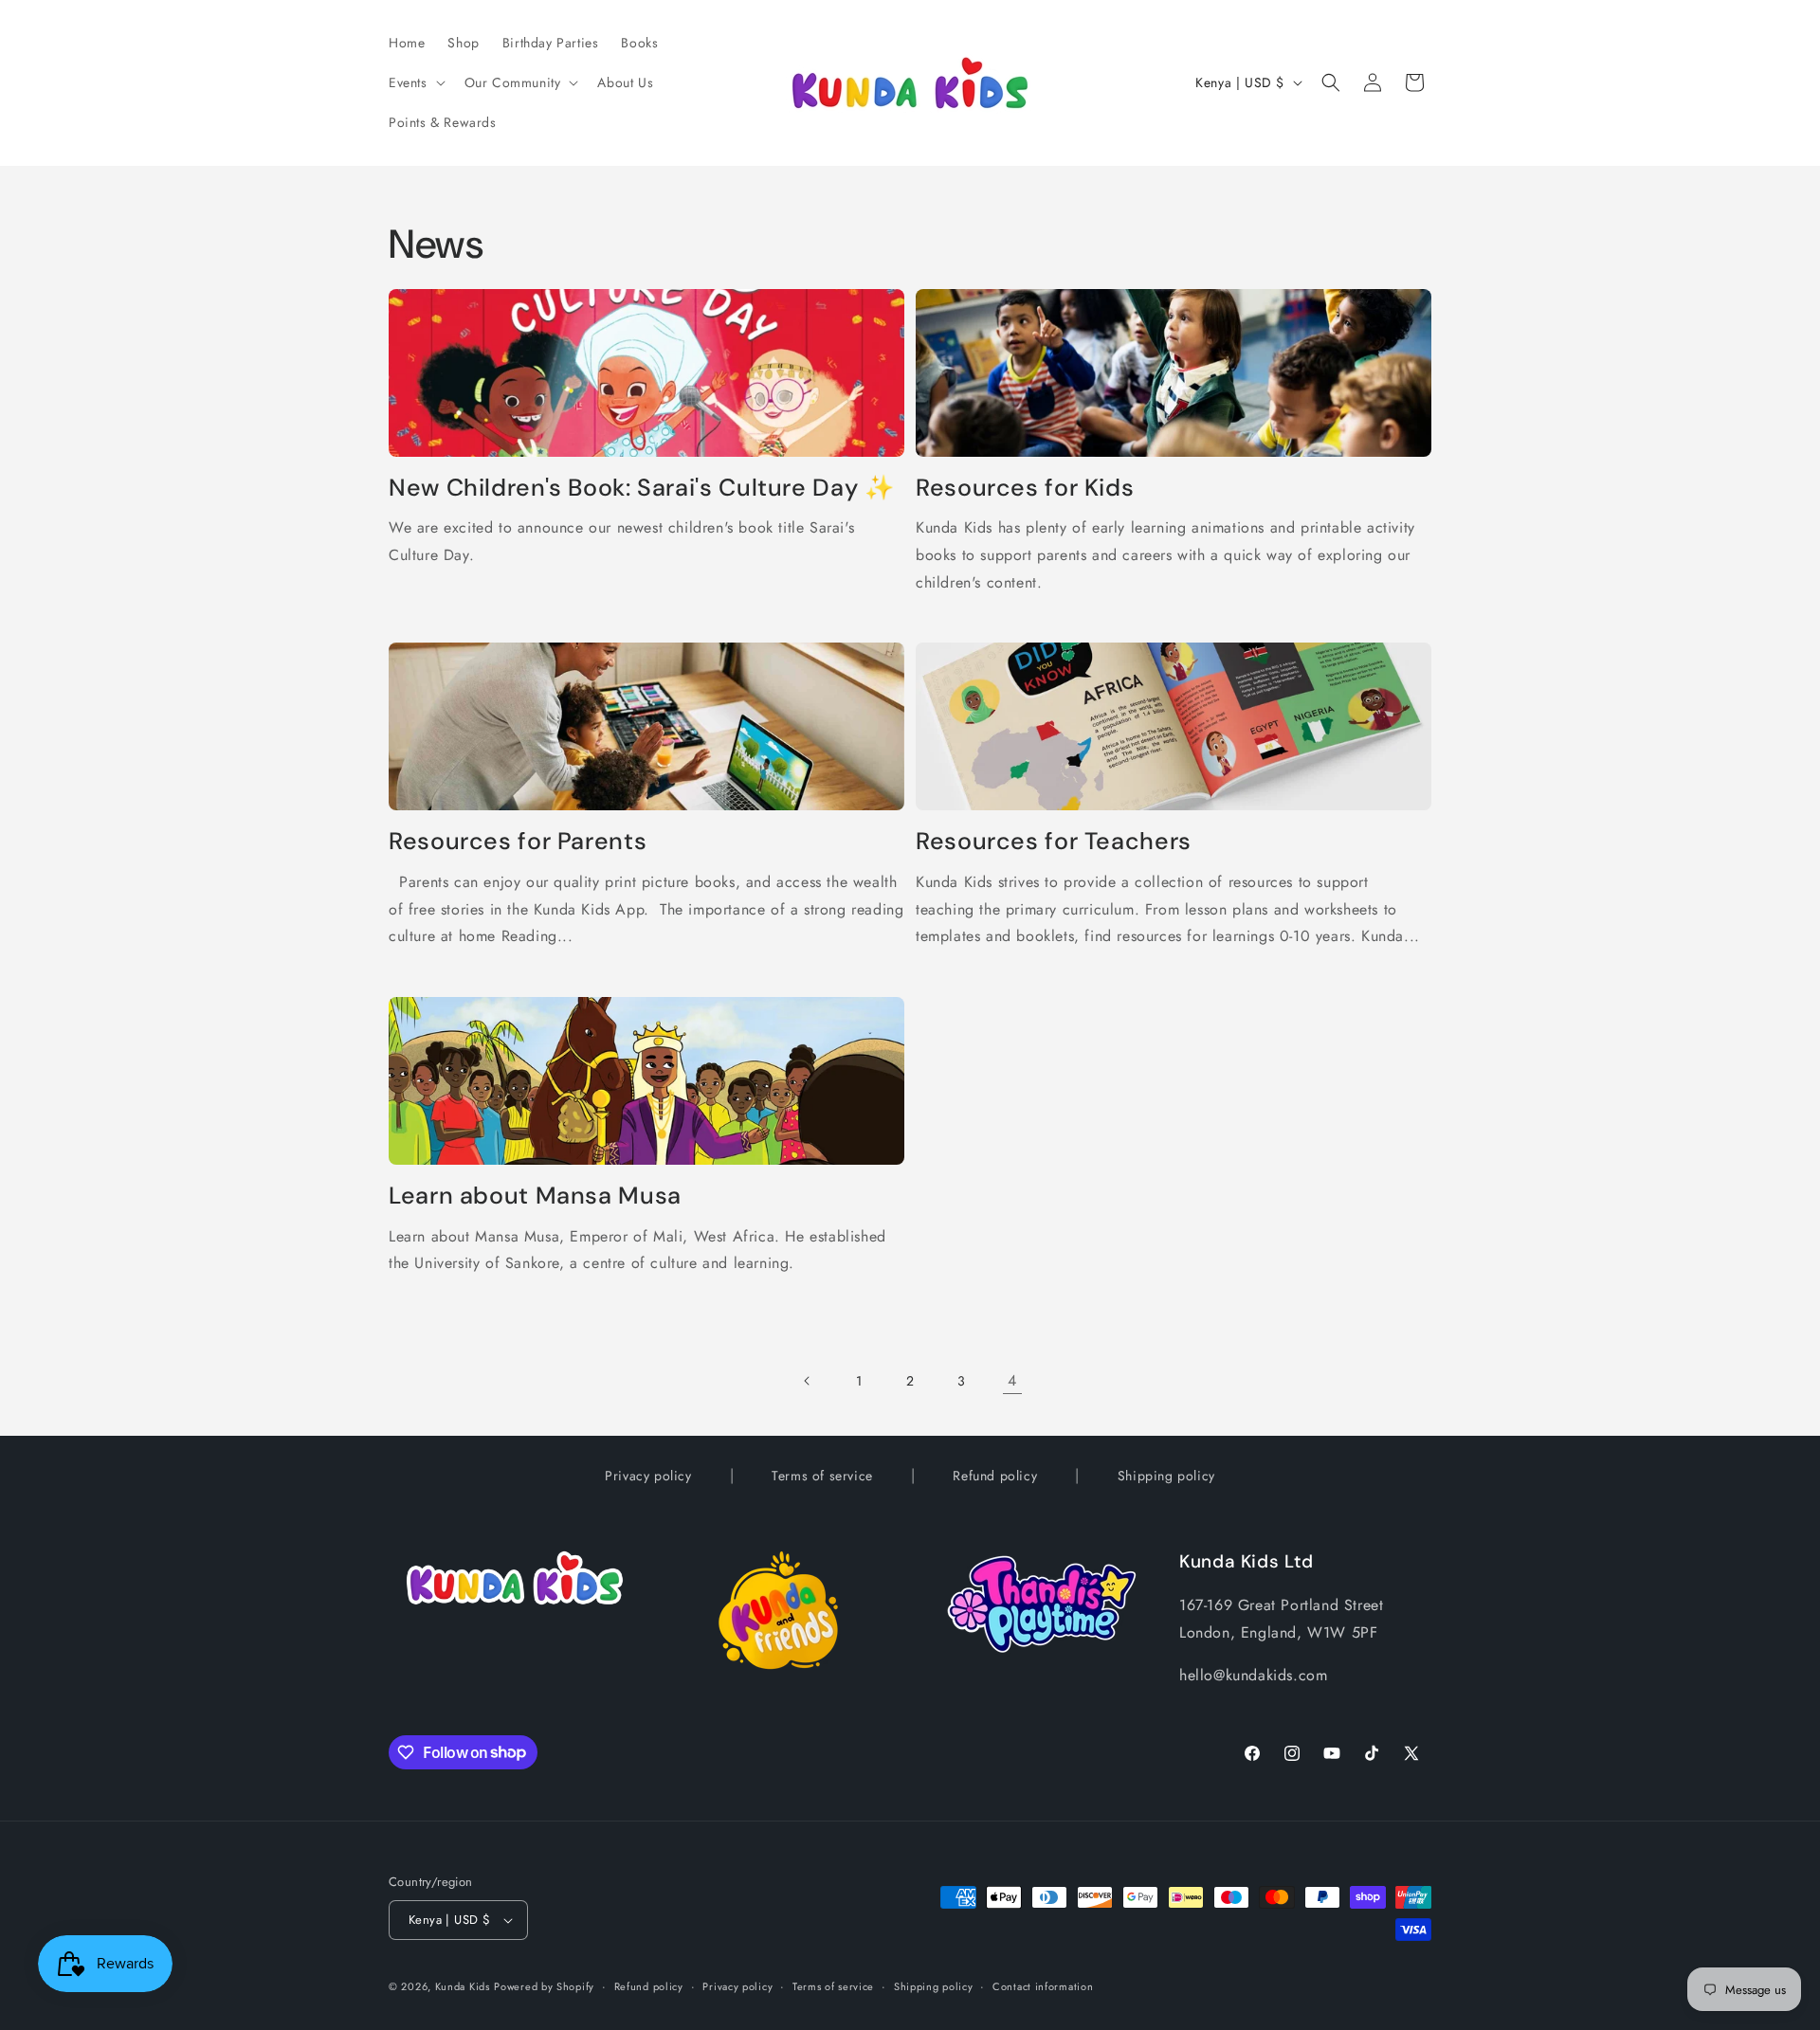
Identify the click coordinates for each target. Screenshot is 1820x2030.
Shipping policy (1166, 1476)
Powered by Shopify (544, 1986)
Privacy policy (648, 1476)
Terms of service (822, 1476)
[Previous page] (808, 1381)
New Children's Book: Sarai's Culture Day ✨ (641, 488)
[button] (415, 82)
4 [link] (1012, 1380)
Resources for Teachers (1054, 842)
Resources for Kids (1025, 488)
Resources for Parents (518, 842)
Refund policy (995, 1476)
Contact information (1043, 1986)
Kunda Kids (463, 1986)
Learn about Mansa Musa (535, 1196)
